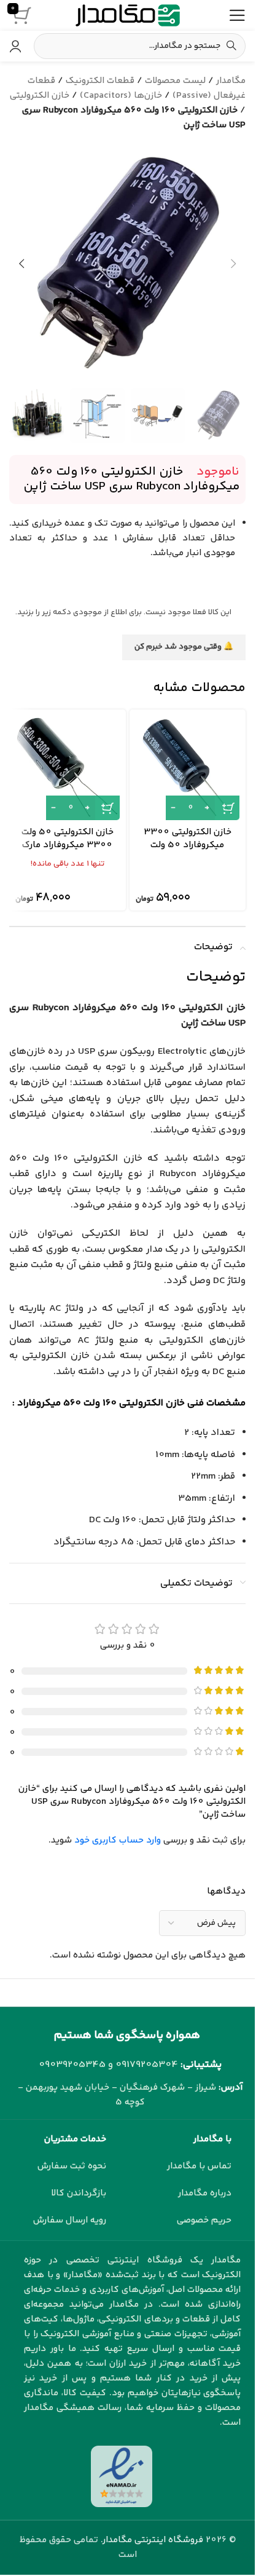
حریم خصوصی (204, 2220)
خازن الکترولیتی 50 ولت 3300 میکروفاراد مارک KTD (68, 845)
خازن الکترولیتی (40, 96)
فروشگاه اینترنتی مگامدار (153, 2540)
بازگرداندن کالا (79, 2193)
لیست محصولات (175, 81)
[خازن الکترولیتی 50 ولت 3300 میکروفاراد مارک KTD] (68, 768)
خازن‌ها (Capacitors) (121, 96)
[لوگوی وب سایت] (128, 15)
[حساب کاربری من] (15, 46)
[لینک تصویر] (122, 2476)
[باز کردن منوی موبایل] (237, 15)
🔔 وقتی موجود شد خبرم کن (184, 647)
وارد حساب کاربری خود (118, 1840)
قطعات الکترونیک (100, 81)
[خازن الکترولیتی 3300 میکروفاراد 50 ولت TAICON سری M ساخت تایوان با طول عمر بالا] (188, 768)
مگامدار (231, 81)
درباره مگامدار (205, 2193)
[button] (233, 264)
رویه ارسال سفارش (70, 2220)
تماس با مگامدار (199, 2166)
